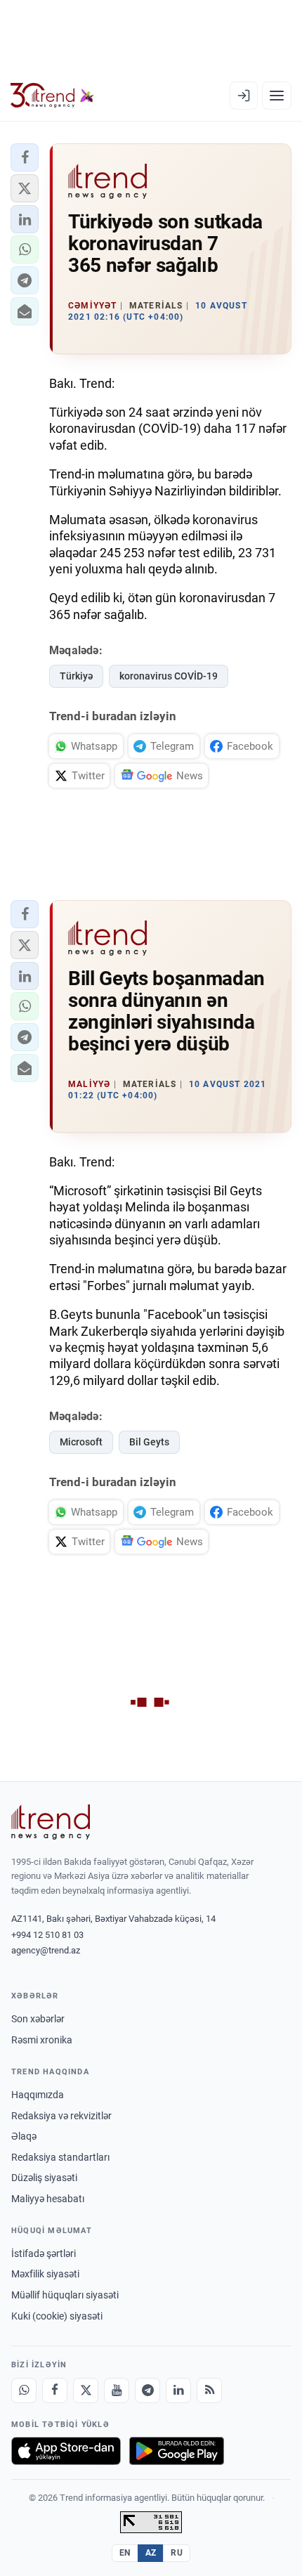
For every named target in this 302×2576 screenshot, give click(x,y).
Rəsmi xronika (42, 2040)
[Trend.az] (52, 96)
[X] (86, 2390)
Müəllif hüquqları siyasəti (65, 2295)
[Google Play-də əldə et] (177, 2451)
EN (125, 2553)
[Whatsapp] (24, 2390)
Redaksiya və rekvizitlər (61, 2116)
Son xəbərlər (38, 2019)
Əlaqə (24, 2136)
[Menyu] (277, 96)
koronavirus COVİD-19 (169, 676)
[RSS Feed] (209, 2390)
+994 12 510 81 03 (47, 1935)
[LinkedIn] (178, 2390)
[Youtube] (117, 2390)
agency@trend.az (46, 1950)
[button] (25, 157)
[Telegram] (147, 2390)
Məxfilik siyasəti (45, 2274)
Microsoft (81, 1442)
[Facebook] (55, 2390)
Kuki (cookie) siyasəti (57, 2316)
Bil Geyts (149, 1442)
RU (177, 2553)
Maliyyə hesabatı (48, 2199)
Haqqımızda (38, 2095)
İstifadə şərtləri (44, 2253)
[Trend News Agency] (51, 1822)
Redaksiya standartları (60, 2157)
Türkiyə (76, 676)
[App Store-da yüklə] (66, 2451)
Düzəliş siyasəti (44, 2178)
